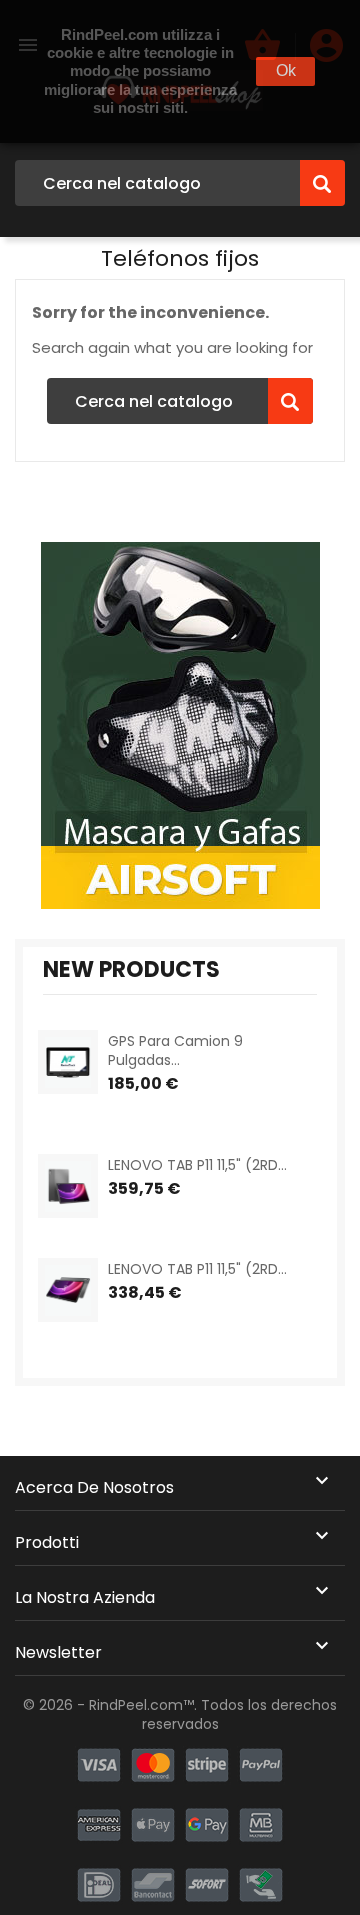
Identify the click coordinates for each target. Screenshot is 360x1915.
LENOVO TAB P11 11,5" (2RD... (197, 1165)
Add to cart (126, 1110)
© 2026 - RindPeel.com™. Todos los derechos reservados (180, 1715)
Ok (286, 70)
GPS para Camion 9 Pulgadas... (175, 1051)
